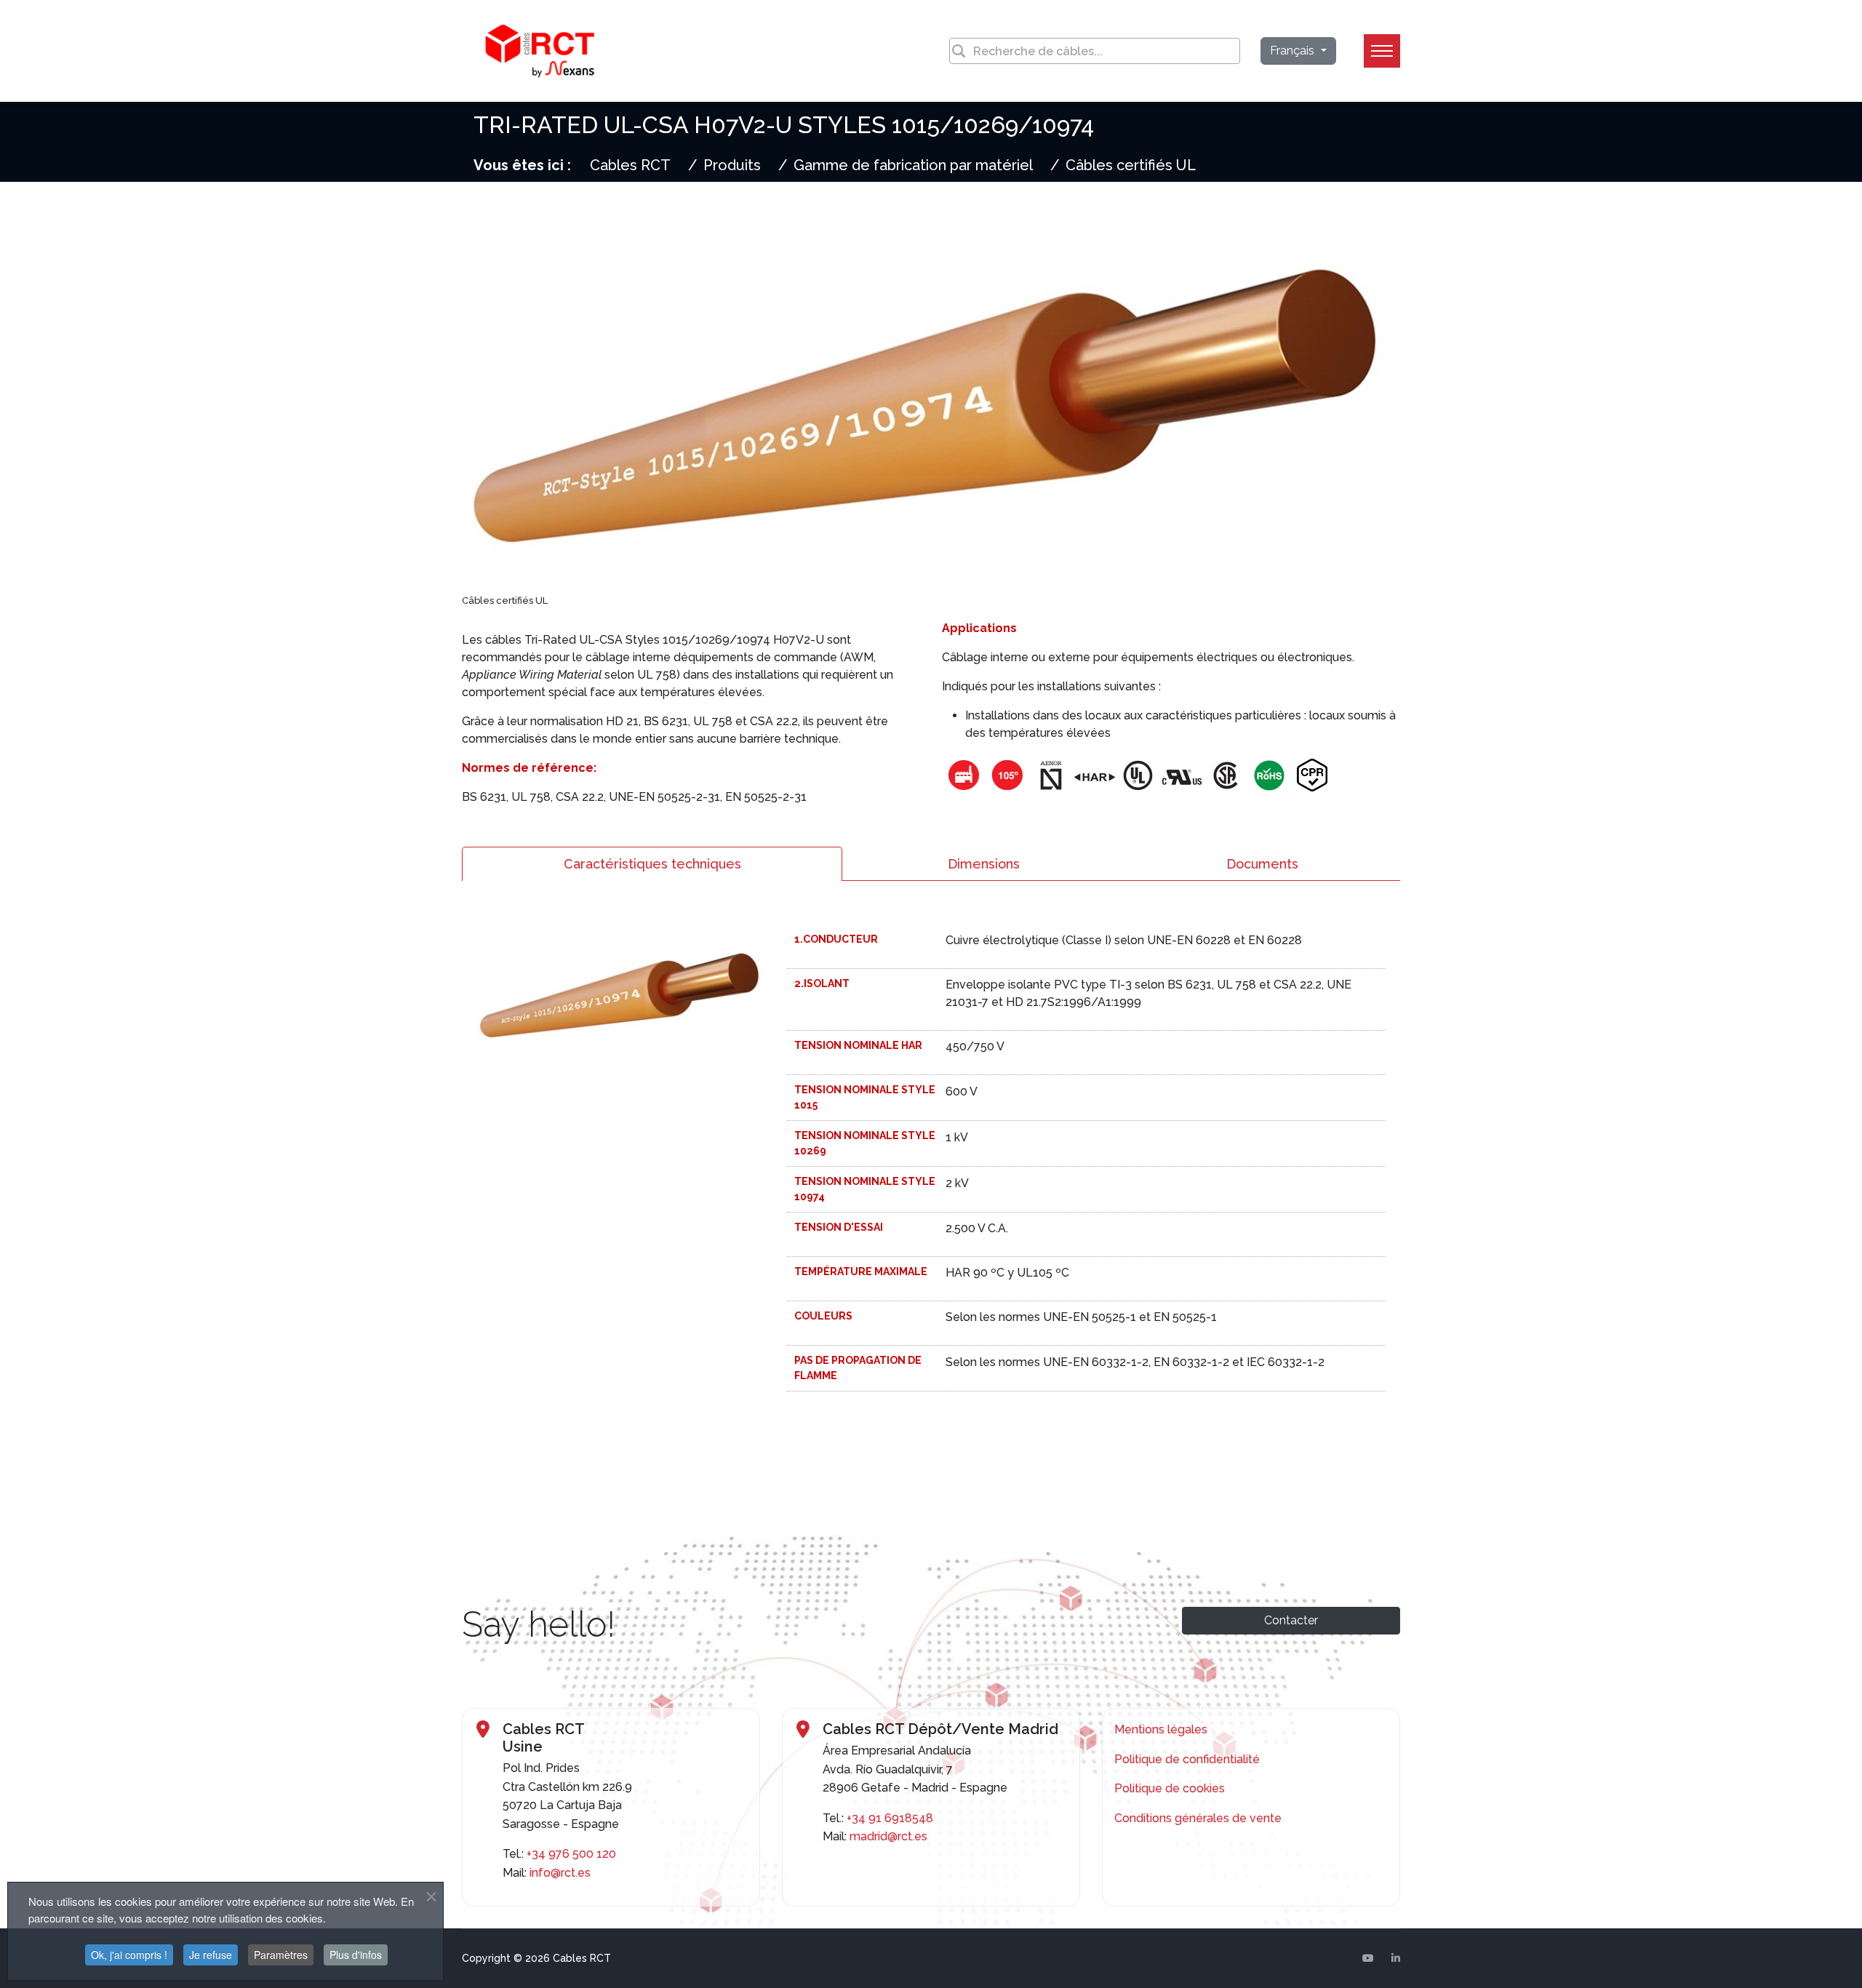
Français (1294, 51)
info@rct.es (560, 1873)
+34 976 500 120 (571, 1854)
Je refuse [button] (211, 1955)
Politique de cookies (1170, 1788)
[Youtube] (1368, 1958)
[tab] (652, 864)
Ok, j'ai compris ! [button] (129, 1955)
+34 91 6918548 (890, 1818)
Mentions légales (1161, 1729)
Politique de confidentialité (1187, 1759)
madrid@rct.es (888, 1836)
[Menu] (1382, 51)
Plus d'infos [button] (356, 1955)
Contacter (1291, 1620)
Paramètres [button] (281, 1955)
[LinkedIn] (1396, 1958)
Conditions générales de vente (1198, 1818)
